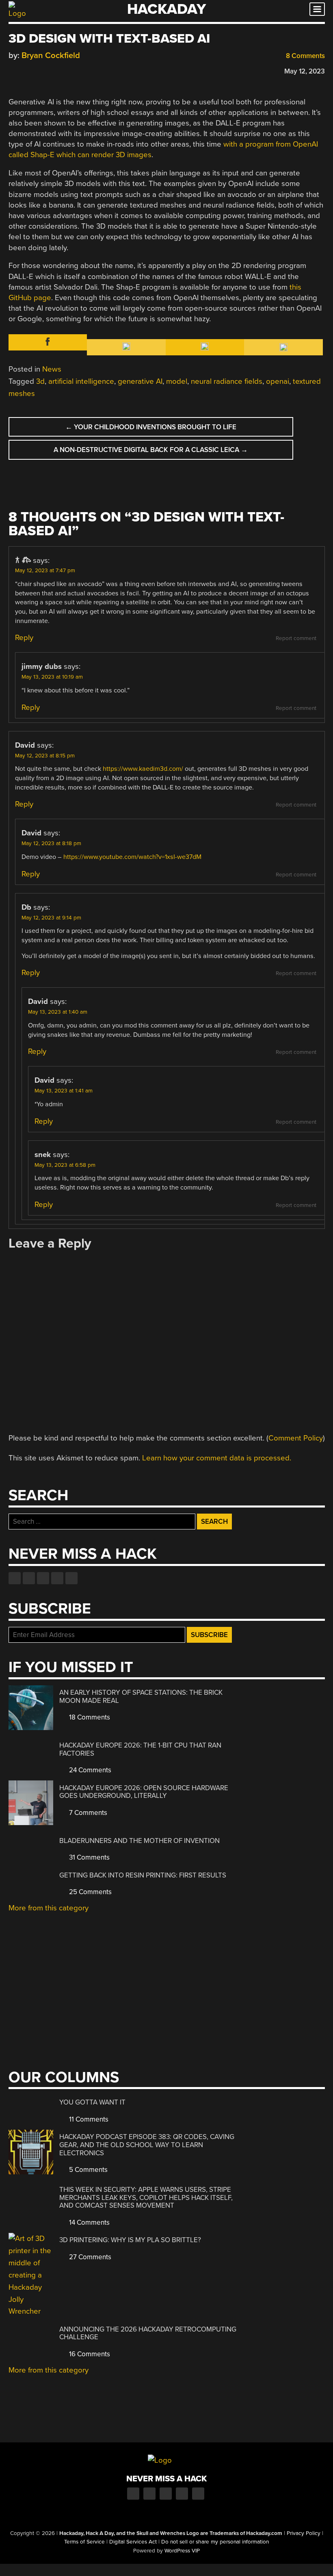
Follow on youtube (43, 1578)
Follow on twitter (29, 1578)
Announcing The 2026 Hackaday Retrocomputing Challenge (148, 2333)
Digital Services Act (133, 2542)
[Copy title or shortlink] (60, 71)
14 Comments (89, 2222)
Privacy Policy (304, 2533)
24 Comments (89, 1770)
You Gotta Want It (92, 2102)
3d (40, 381)
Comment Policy (296, 1438)
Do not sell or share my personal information (215, 2542)
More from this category (49, 1908)
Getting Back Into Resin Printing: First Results (143, 1875)
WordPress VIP (182, 2551)
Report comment (296, 638)
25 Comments (90, 1892)
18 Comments (89, 1717)
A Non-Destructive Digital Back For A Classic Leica (151, 450)
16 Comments (89, 2354)
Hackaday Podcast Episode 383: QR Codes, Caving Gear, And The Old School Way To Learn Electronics (147, 2145)
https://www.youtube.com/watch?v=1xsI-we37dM (132, 857)
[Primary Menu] (317, 9)
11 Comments (88, 2119)
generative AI (140, 381)
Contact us (71, 1578)
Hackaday (166, 9)
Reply (24, 638)
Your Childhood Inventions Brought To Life (151, 427)
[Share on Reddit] (48, 70)
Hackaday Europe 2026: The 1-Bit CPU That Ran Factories (140, 1749)
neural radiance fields (227, 381)
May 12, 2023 (305, 71)
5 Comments (88, 2170)
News (52, 369)
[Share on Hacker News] (36, 70)
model (177, 381)
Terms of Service (84, 2542)
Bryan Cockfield (51, 55)
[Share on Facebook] (13, 70)
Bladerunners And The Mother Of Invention (139, 1841)
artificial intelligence (81, 381)
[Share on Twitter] (24, 70)
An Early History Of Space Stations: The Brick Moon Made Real (141, 1697)
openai (278, 381)
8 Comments (305, 56)
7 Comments (87, 1813)
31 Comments (89, 1857)
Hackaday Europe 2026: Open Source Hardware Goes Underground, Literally (144, 1792)
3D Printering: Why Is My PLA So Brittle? (130, 2240)
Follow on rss (57, 1578)
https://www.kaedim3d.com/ (143, 769)
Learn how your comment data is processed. (217, 1458)
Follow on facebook (15, 1578)
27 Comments (89, 2257)
